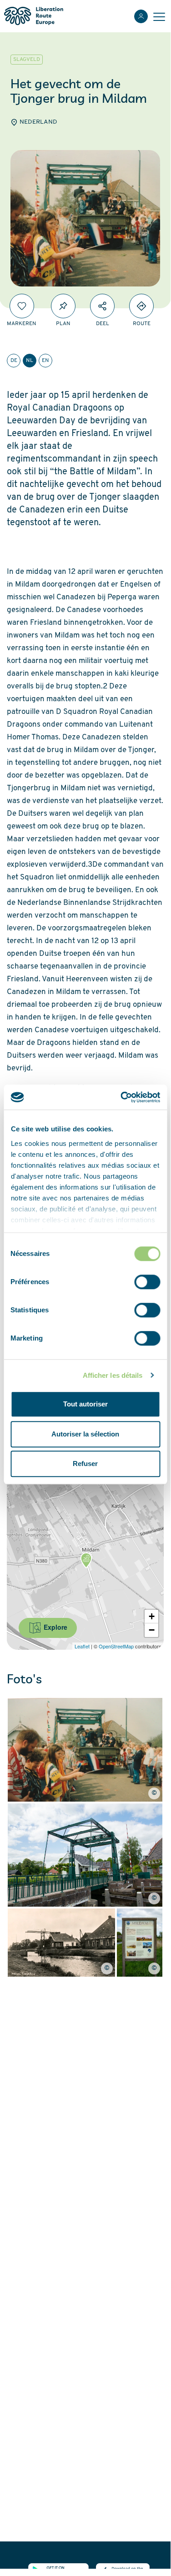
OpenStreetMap (116, 1646)
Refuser (85, 1464)
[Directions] (141, 306)
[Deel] (102, 306)
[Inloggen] (141, 16)
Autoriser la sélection (85, 1434)
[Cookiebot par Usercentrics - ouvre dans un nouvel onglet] (121, 1097)
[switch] (147, 1282)
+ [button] (152, 1616)
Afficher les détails (113, 1375)
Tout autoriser (85, 1404)
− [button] (152, 1630)
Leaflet (82, 1646)
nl (30, 361)
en (45, 361)
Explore (55, 1627)
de (14, 361)
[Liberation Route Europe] (33, 16)
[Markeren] (22, 306)
